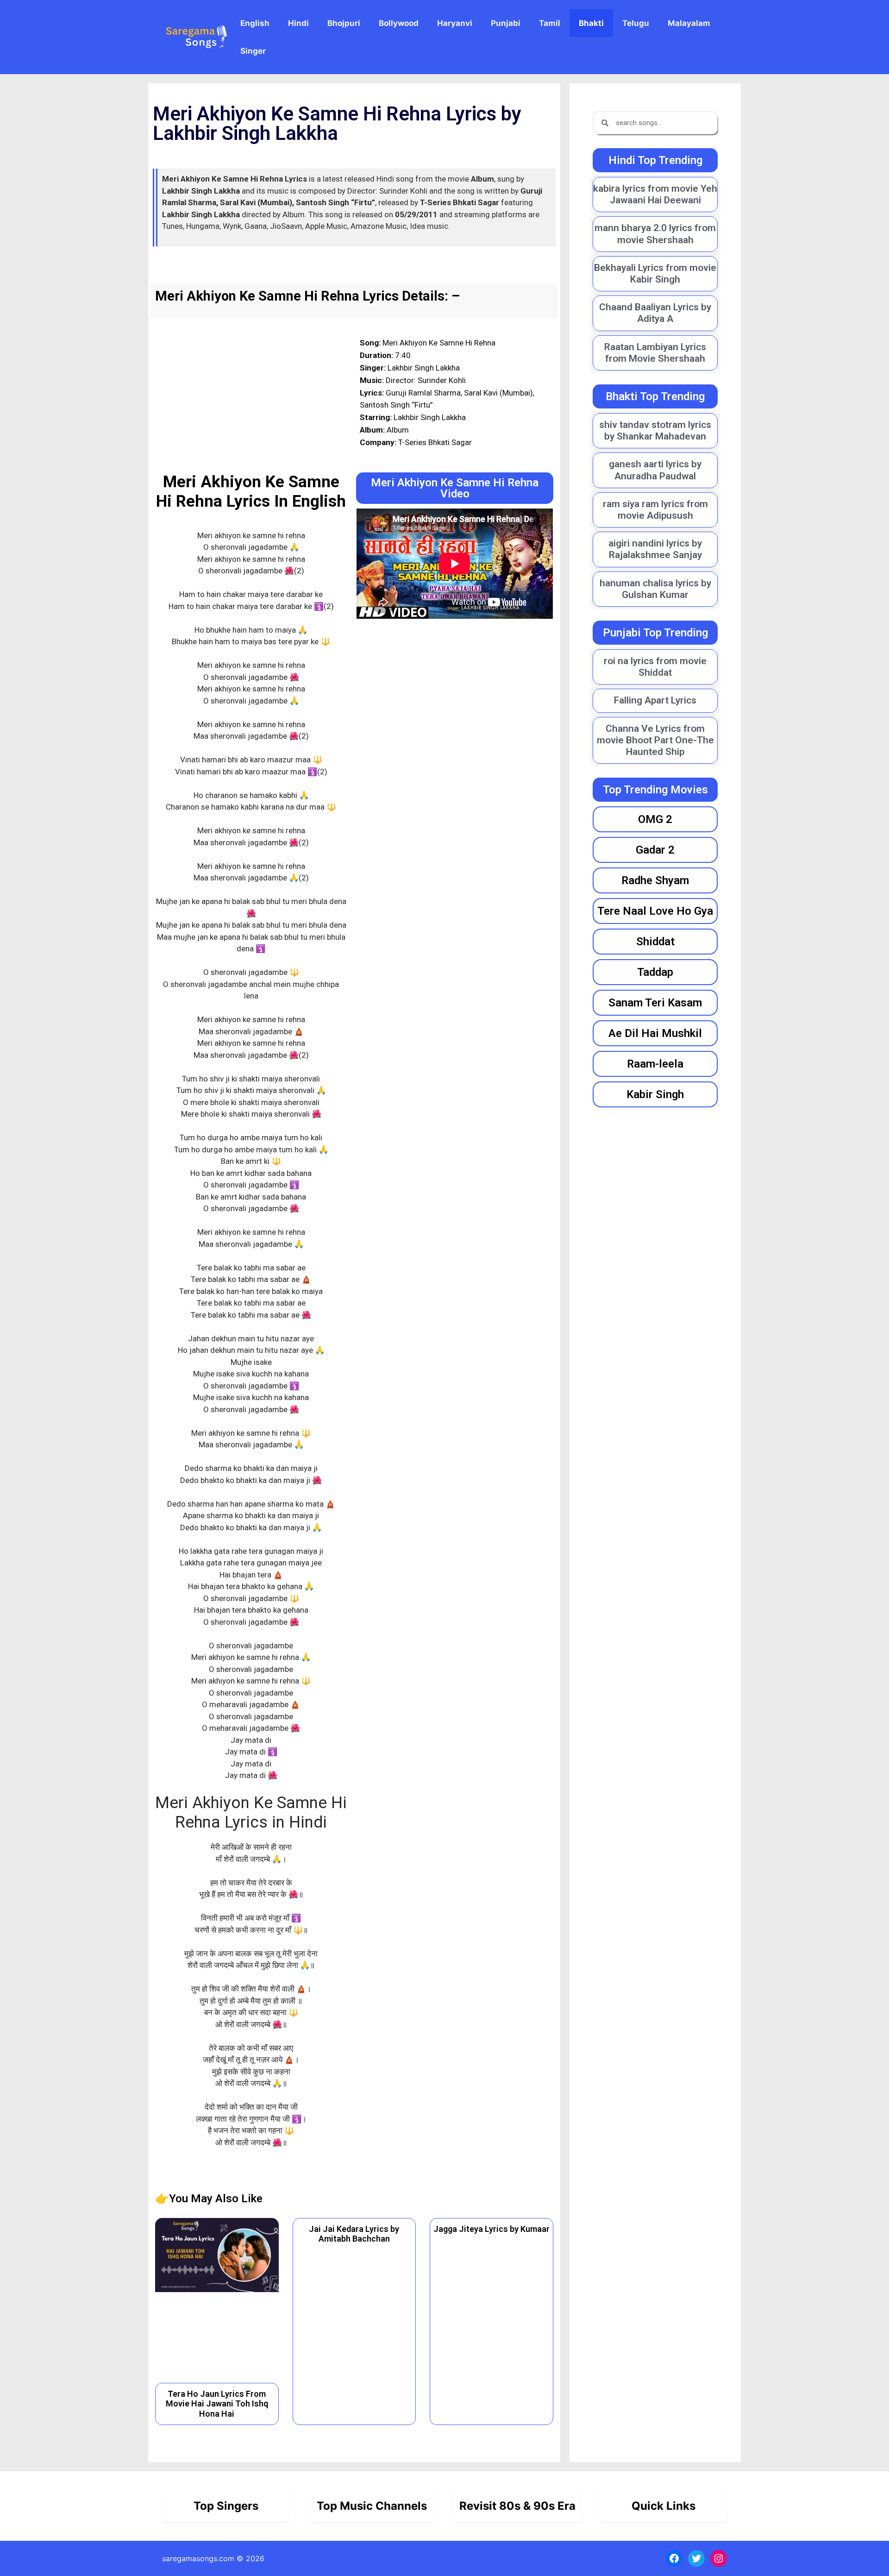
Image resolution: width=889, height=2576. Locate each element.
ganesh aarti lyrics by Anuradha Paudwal (655, 470)
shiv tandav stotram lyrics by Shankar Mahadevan (655, 430)
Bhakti (591, 23)
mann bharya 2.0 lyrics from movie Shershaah (655, 234)
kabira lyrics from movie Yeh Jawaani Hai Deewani (655, 194)
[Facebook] (674, 2558)
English (255, 23)
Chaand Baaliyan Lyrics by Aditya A (655, 313)
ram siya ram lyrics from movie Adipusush (655, 510)
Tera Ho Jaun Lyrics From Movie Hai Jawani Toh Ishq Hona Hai (217, 2404)
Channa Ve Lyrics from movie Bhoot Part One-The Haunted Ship (655, 740)
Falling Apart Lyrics (655, 700)
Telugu (636, 23)
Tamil (550, 23)
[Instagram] (719, 2558)
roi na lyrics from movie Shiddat (655, 667)
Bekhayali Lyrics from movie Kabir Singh (655, 273)
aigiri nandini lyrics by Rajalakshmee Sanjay (655, 549)
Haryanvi (455, 23)
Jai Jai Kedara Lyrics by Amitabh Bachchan (354, 2234)
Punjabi (506, 23)
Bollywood (399, 23)
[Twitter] (696, 2558)
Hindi (298, 23)
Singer (253, 51)
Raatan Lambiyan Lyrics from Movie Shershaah (655, 353)
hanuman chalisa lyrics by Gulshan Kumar (655, 589)
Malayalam (689, 23)
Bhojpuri (344, 23)
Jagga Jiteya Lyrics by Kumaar (491, 2229)
